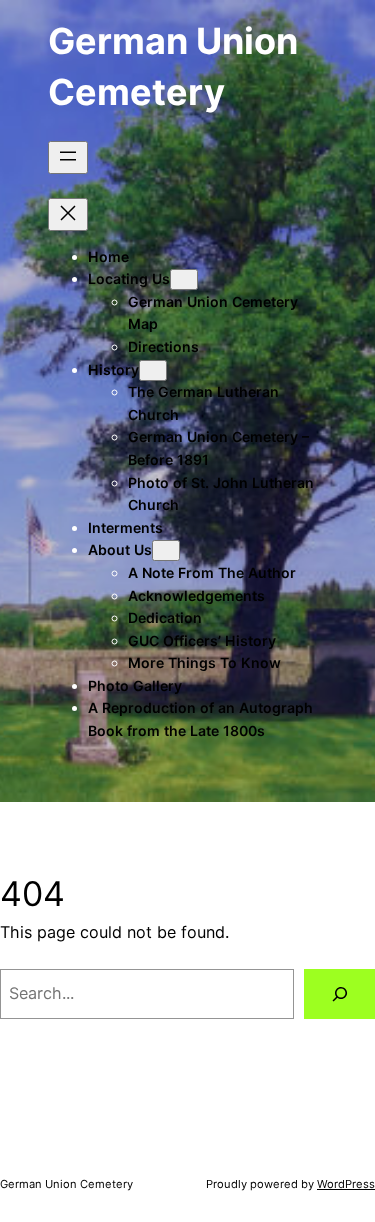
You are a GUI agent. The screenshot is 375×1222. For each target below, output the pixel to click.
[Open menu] (68, 157)
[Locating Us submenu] (184, 279)
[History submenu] (153, 370)
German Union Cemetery (66, 1184)
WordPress (346, 1184)
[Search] (339, 994)
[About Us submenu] (166, 550)
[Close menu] (68, 214)
